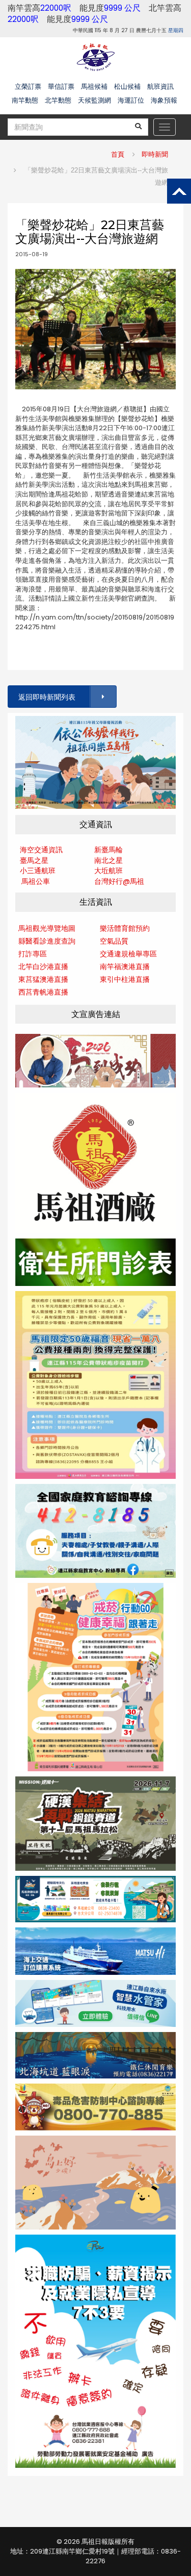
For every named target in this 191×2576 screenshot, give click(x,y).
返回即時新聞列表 (47, 697)
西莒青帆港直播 (43, 992)
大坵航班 (108, 871)
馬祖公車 (36, 881)
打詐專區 (33, 954)
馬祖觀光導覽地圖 (47, 928)
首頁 (118, 154)
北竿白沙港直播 (43, 967)
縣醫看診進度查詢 (47, 941)
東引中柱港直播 (125, 979)
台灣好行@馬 (116, 881)
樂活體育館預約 (125, 928)
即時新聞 (155, 154)
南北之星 (108, 860)
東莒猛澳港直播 (43, 979)
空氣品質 (114, 941)
